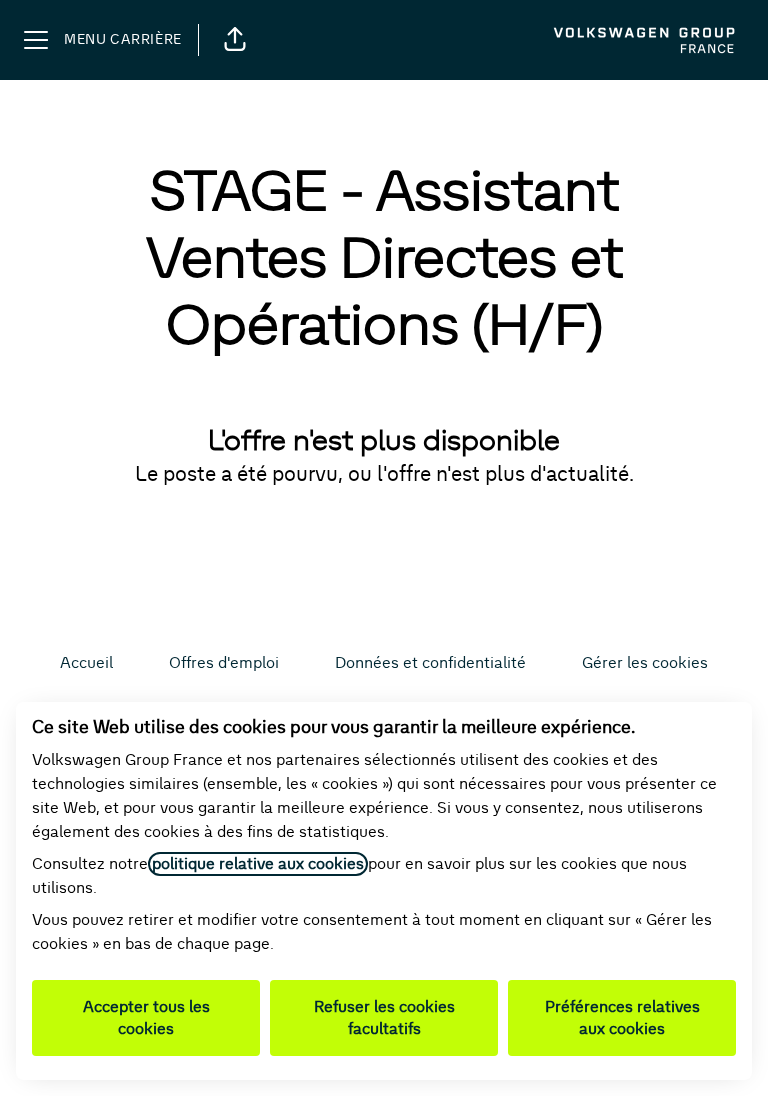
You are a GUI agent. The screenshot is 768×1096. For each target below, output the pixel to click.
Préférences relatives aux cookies (622, 1018)
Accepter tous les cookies (146, 1018)
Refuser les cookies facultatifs (384, 1018)
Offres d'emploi (224, 663)
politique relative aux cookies (258, 864)
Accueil (86, 663)
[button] (235, 40)
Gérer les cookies (645, 663)
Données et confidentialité (430, 663)
